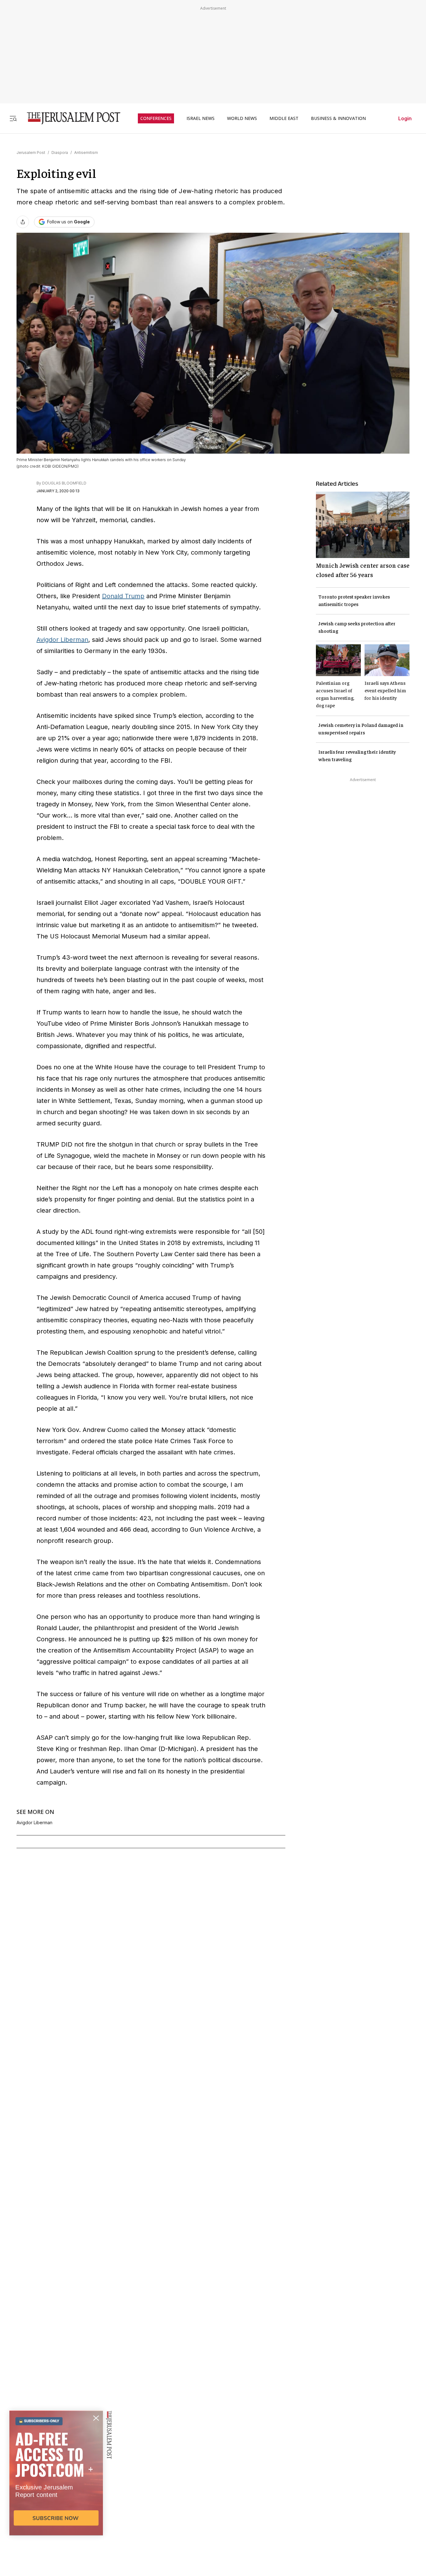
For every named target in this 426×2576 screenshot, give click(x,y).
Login (405, 118)
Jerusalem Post (31, 153)
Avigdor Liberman (62, 640)
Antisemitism (86, 153)
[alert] (56, 2504)
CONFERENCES (156, 118)
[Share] (23, 222)
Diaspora (60, 153)
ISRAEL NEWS (201, 118)
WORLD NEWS (242, 118)
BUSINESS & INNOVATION (338, 118)
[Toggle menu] (13, 118)
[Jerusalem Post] (70, 118)
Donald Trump (123, 596)
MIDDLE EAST (284, 118)
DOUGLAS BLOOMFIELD (64, 483)
